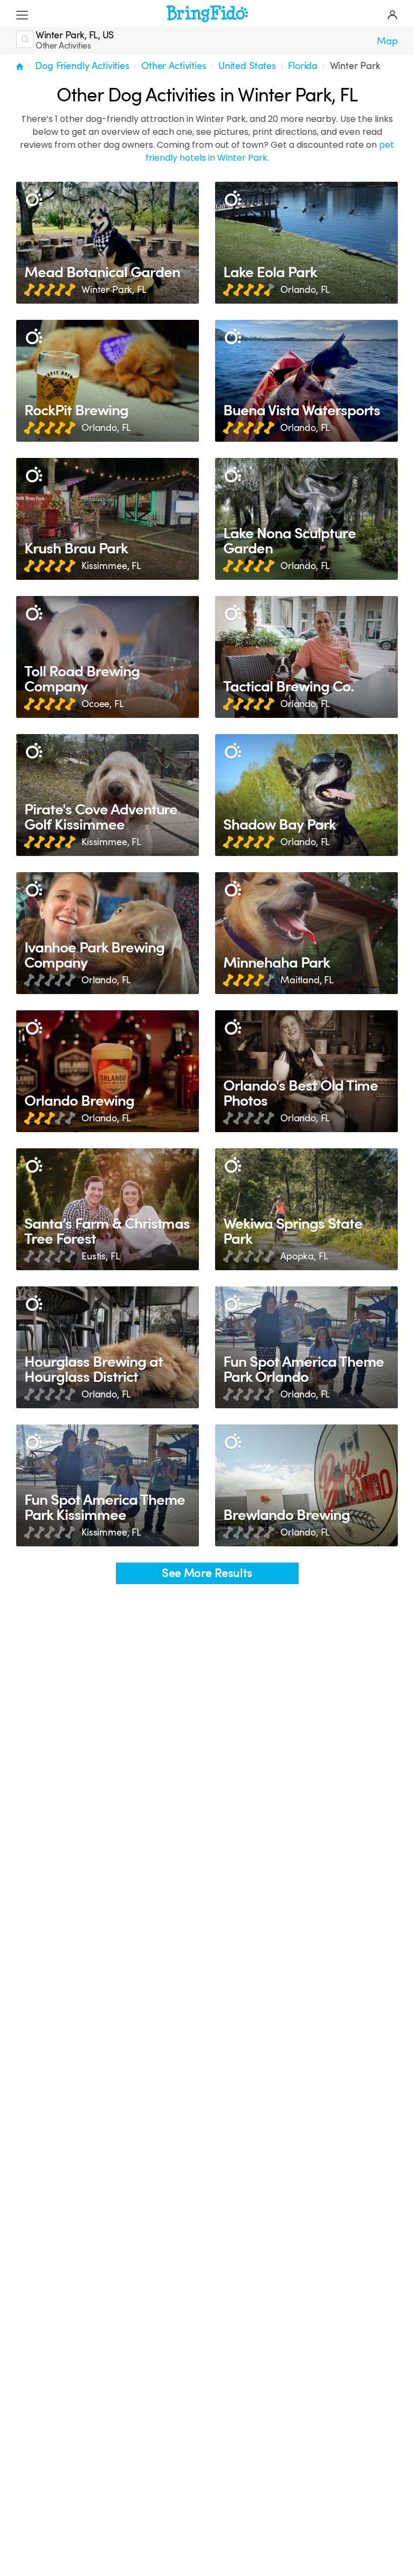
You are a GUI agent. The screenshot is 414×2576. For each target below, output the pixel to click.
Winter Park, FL (114, 290)
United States (247, 66)
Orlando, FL (305, 290)
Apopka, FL (304, 1256)
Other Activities (174, 66)
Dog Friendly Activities (82, 66)
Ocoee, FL (103, 704)
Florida (303, 66)
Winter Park (355, 66)
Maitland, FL (307, 980)
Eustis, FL (101, 1256)
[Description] (34, 199)
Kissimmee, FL (111, 566)
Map (387, 41)
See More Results (207, 1573)
